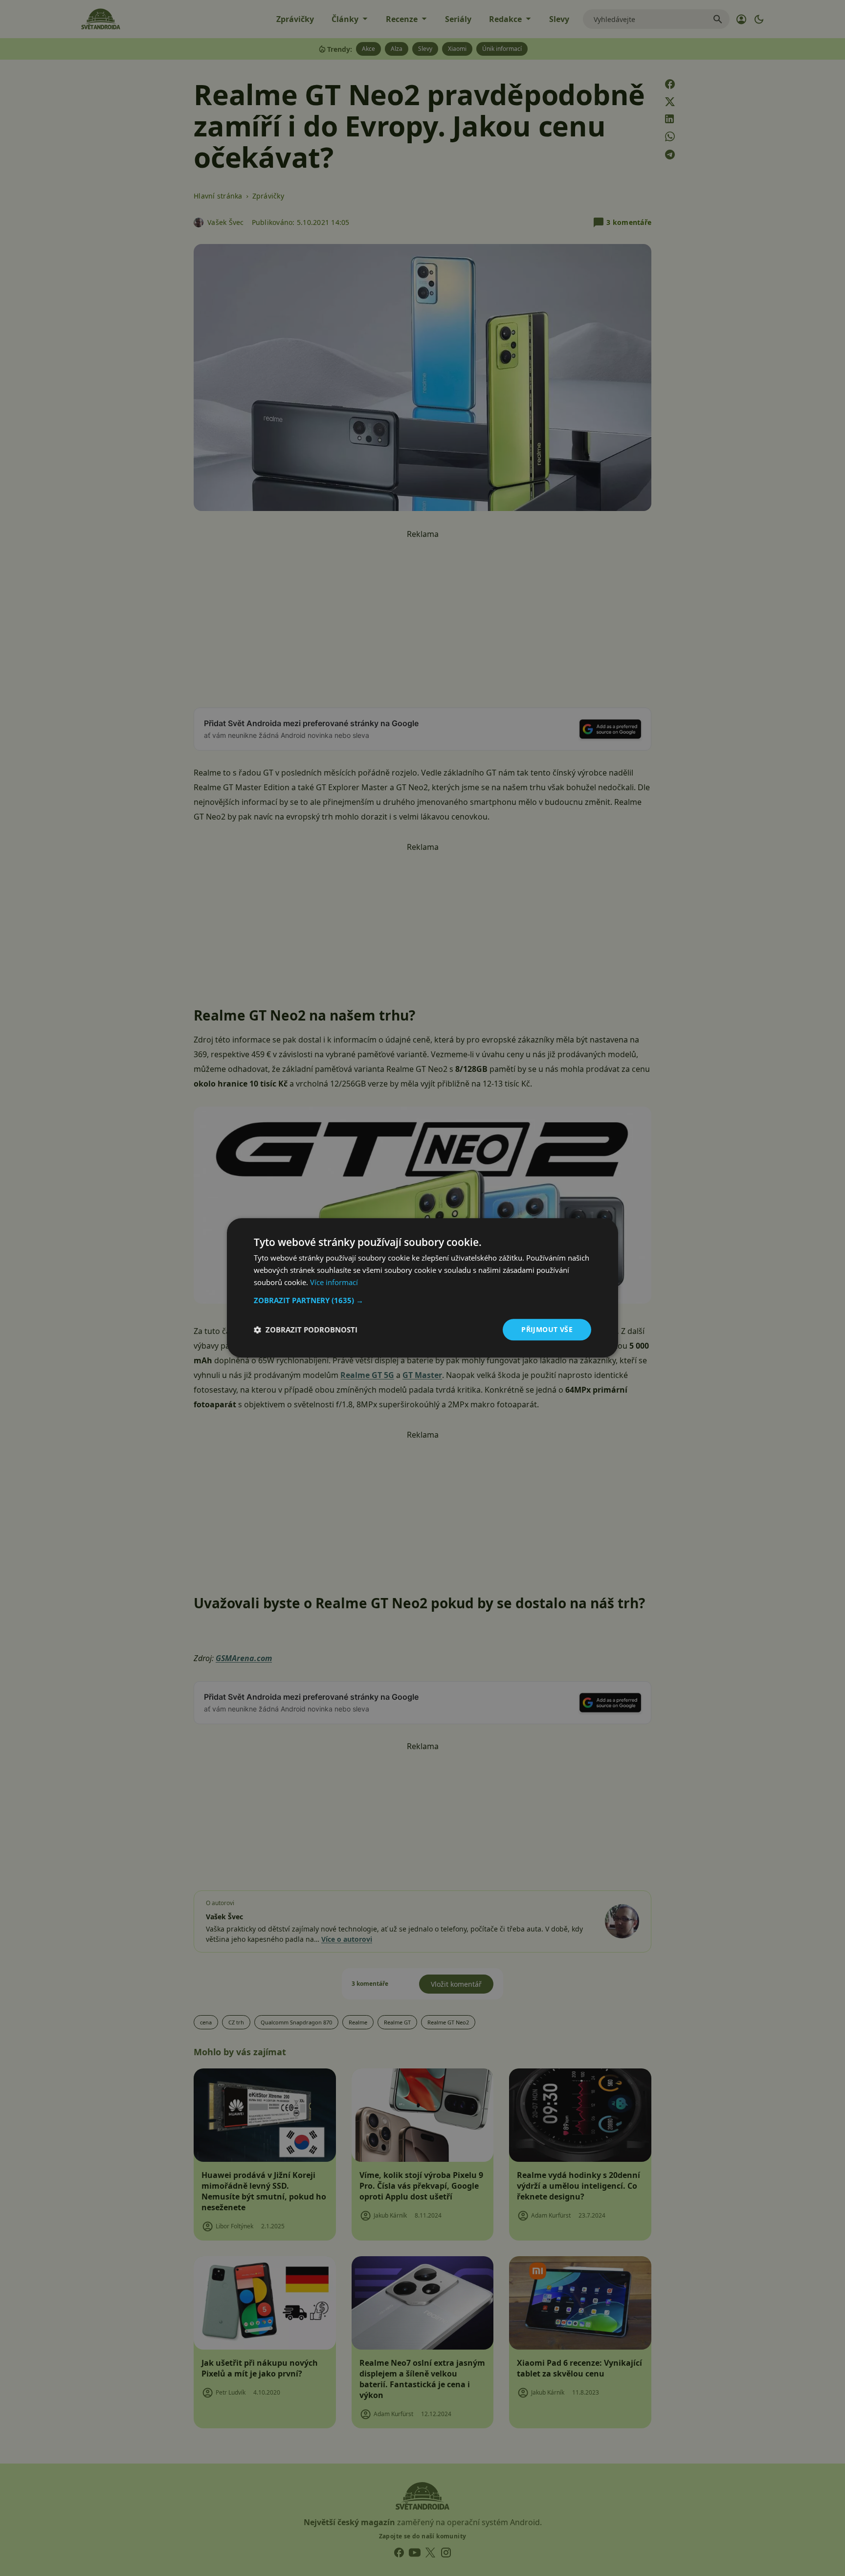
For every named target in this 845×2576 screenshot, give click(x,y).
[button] (422, 1300)
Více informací (334, 1282)
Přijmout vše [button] (547, 1329)
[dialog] (422, 1288)
